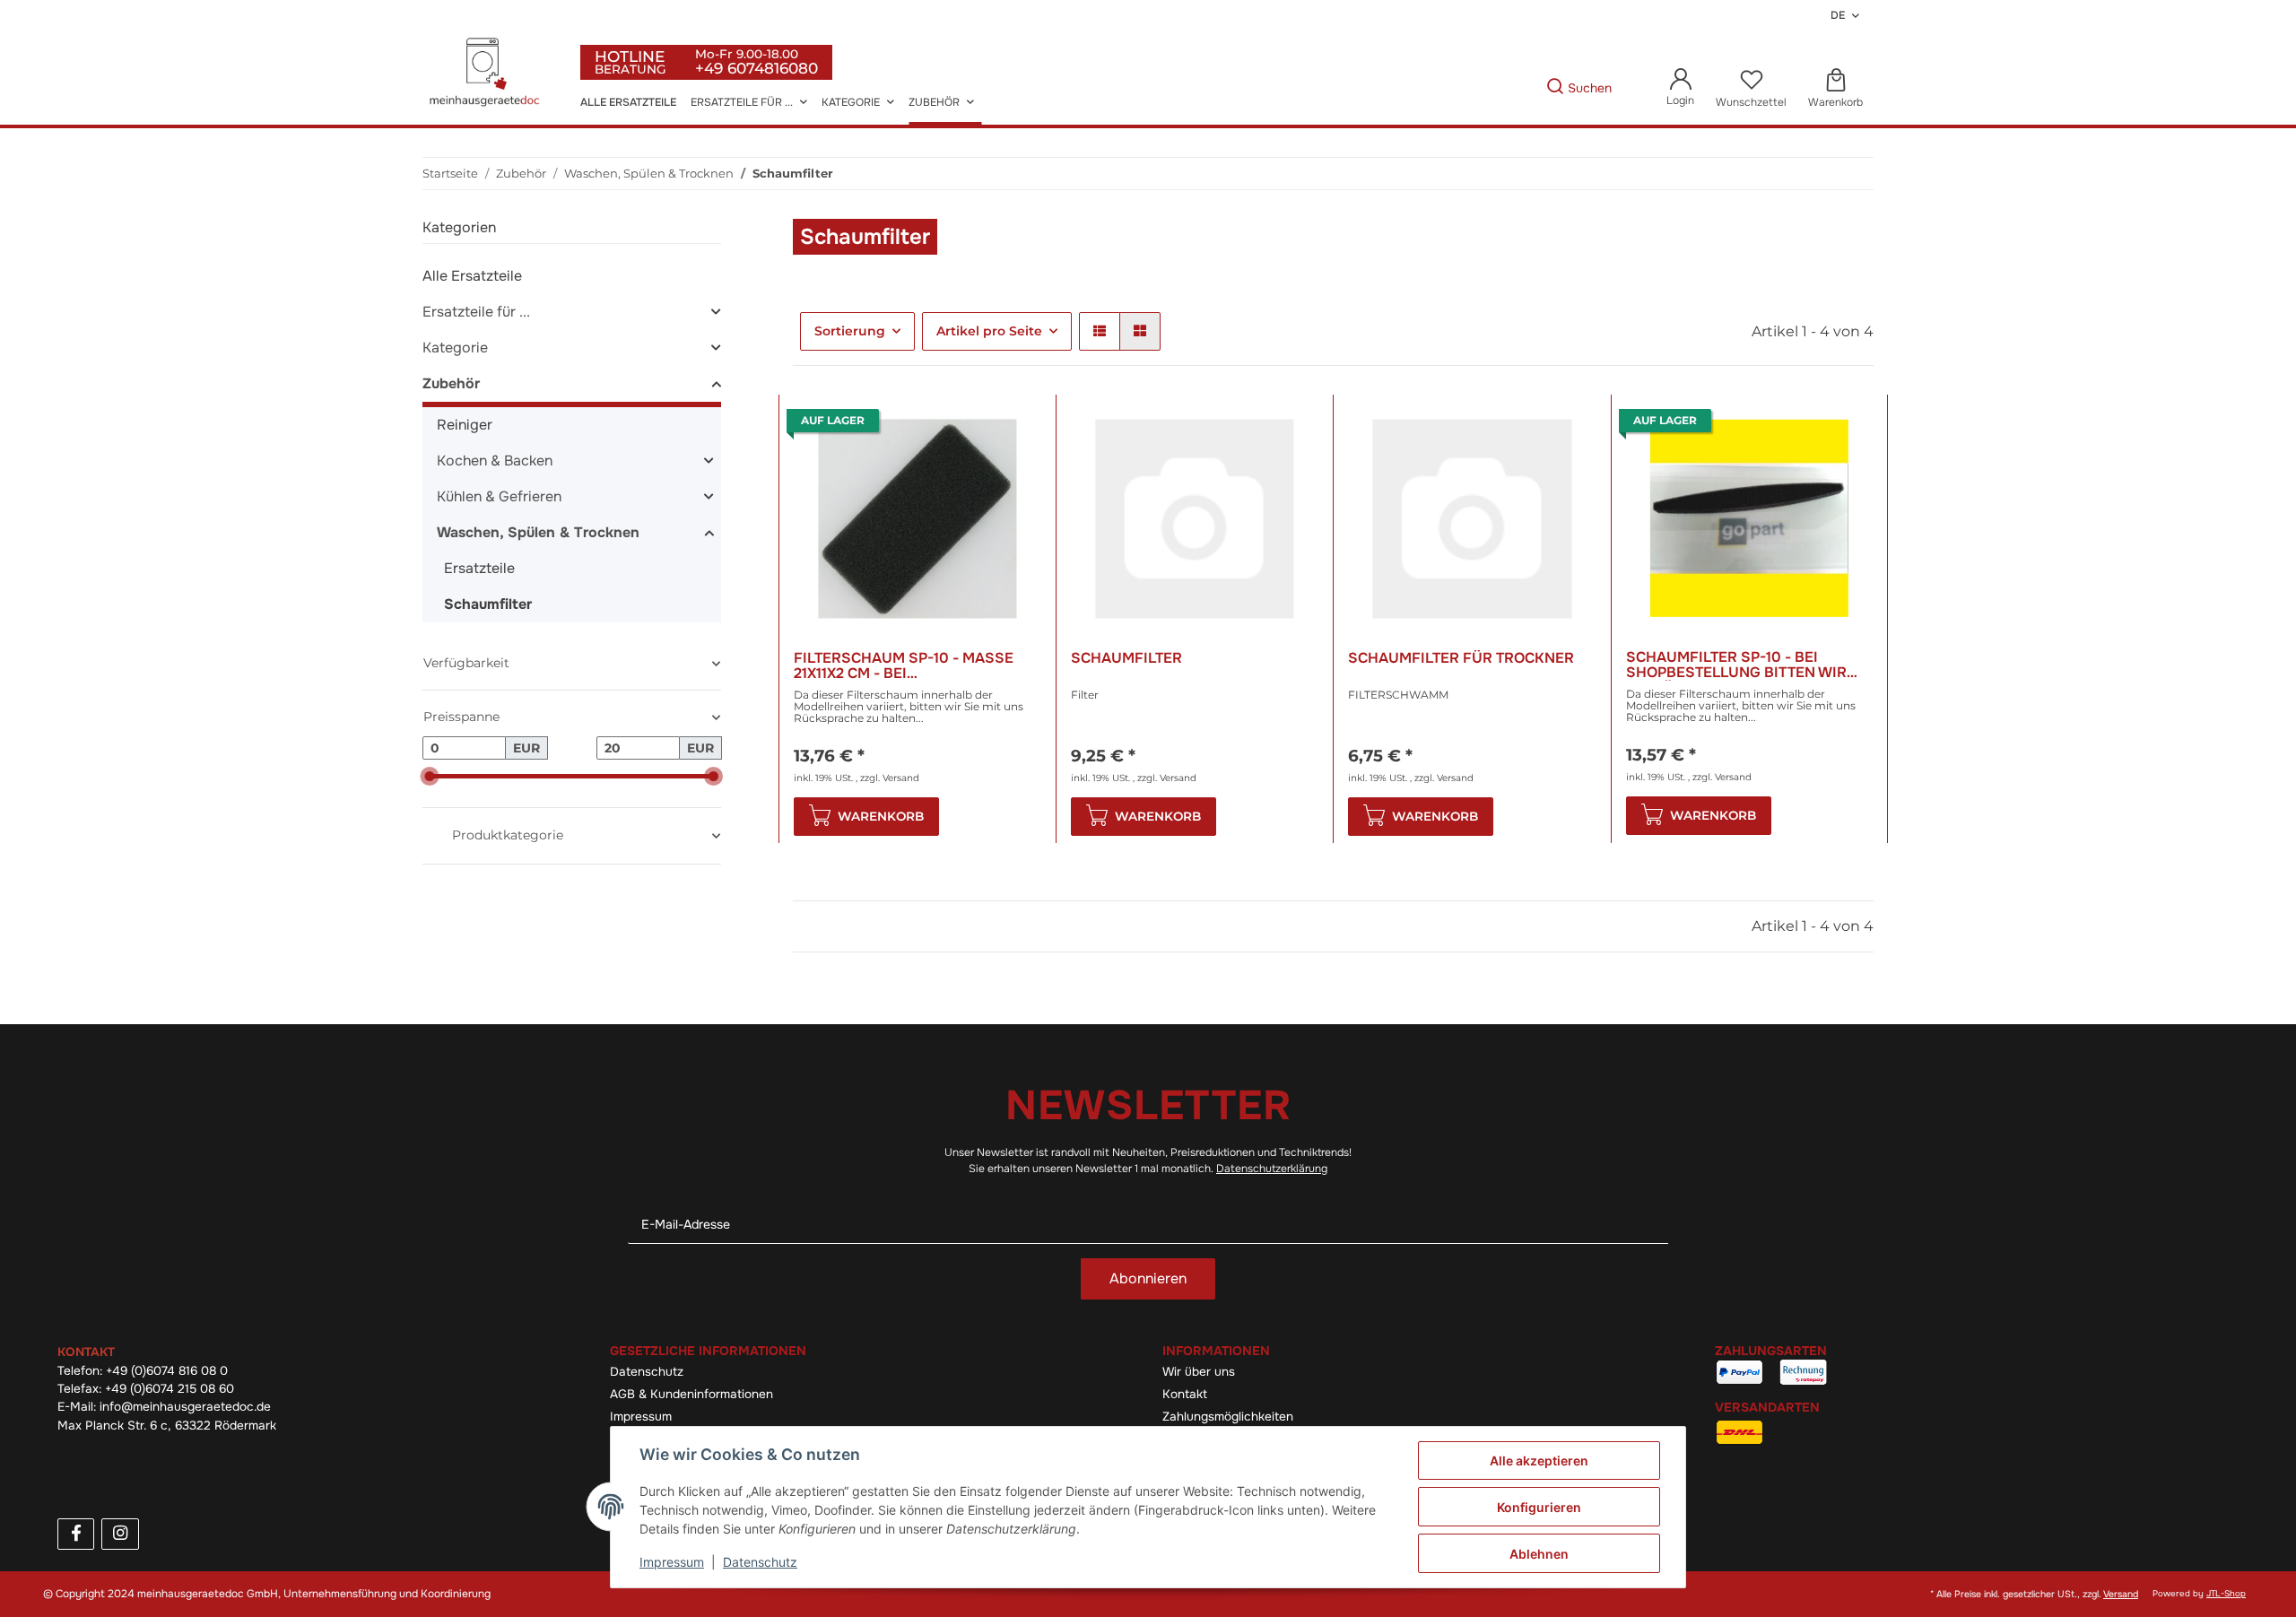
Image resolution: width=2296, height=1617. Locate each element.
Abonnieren (1148, 1278)
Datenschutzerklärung (1272, 1169)
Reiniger (465, 425)
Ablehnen (1539, 1554)
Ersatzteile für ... (476, 312)
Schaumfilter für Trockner (1461, 659)
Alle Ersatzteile (472, 276)
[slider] (429, 776)
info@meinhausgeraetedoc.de (185, 1407)
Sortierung (850, 331)
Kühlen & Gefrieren (499, 496)
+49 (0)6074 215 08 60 (170, 1389)
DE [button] (1838, 15)
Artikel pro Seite (989, 331)
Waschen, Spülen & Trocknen (538, 532)
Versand (901, 778)
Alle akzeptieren (1539, 1461)
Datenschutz (647, 1372)
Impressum (641, 1417)
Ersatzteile (479, 568)
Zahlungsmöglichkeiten (1228, 1417)
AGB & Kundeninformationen (691, 1394)
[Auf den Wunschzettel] (1011, 425)
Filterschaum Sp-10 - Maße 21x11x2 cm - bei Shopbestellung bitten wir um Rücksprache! (918, 666)
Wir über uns (1199, 1372)
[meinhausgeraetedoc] (487, 74)
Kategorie (455, 348)
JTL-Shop (2226, 1594)
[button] (1680, 88)
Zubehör (451, 383)
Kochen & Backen (495, 461)
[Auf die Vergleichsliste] (964, 425)
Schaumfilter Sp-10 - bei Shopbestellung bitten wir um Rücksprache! (1736, 665)
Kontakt (1185, 1394)
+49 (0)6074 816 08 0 (167, 1371)
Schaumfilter (1126, 659)
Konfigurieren (1539, 1507)
